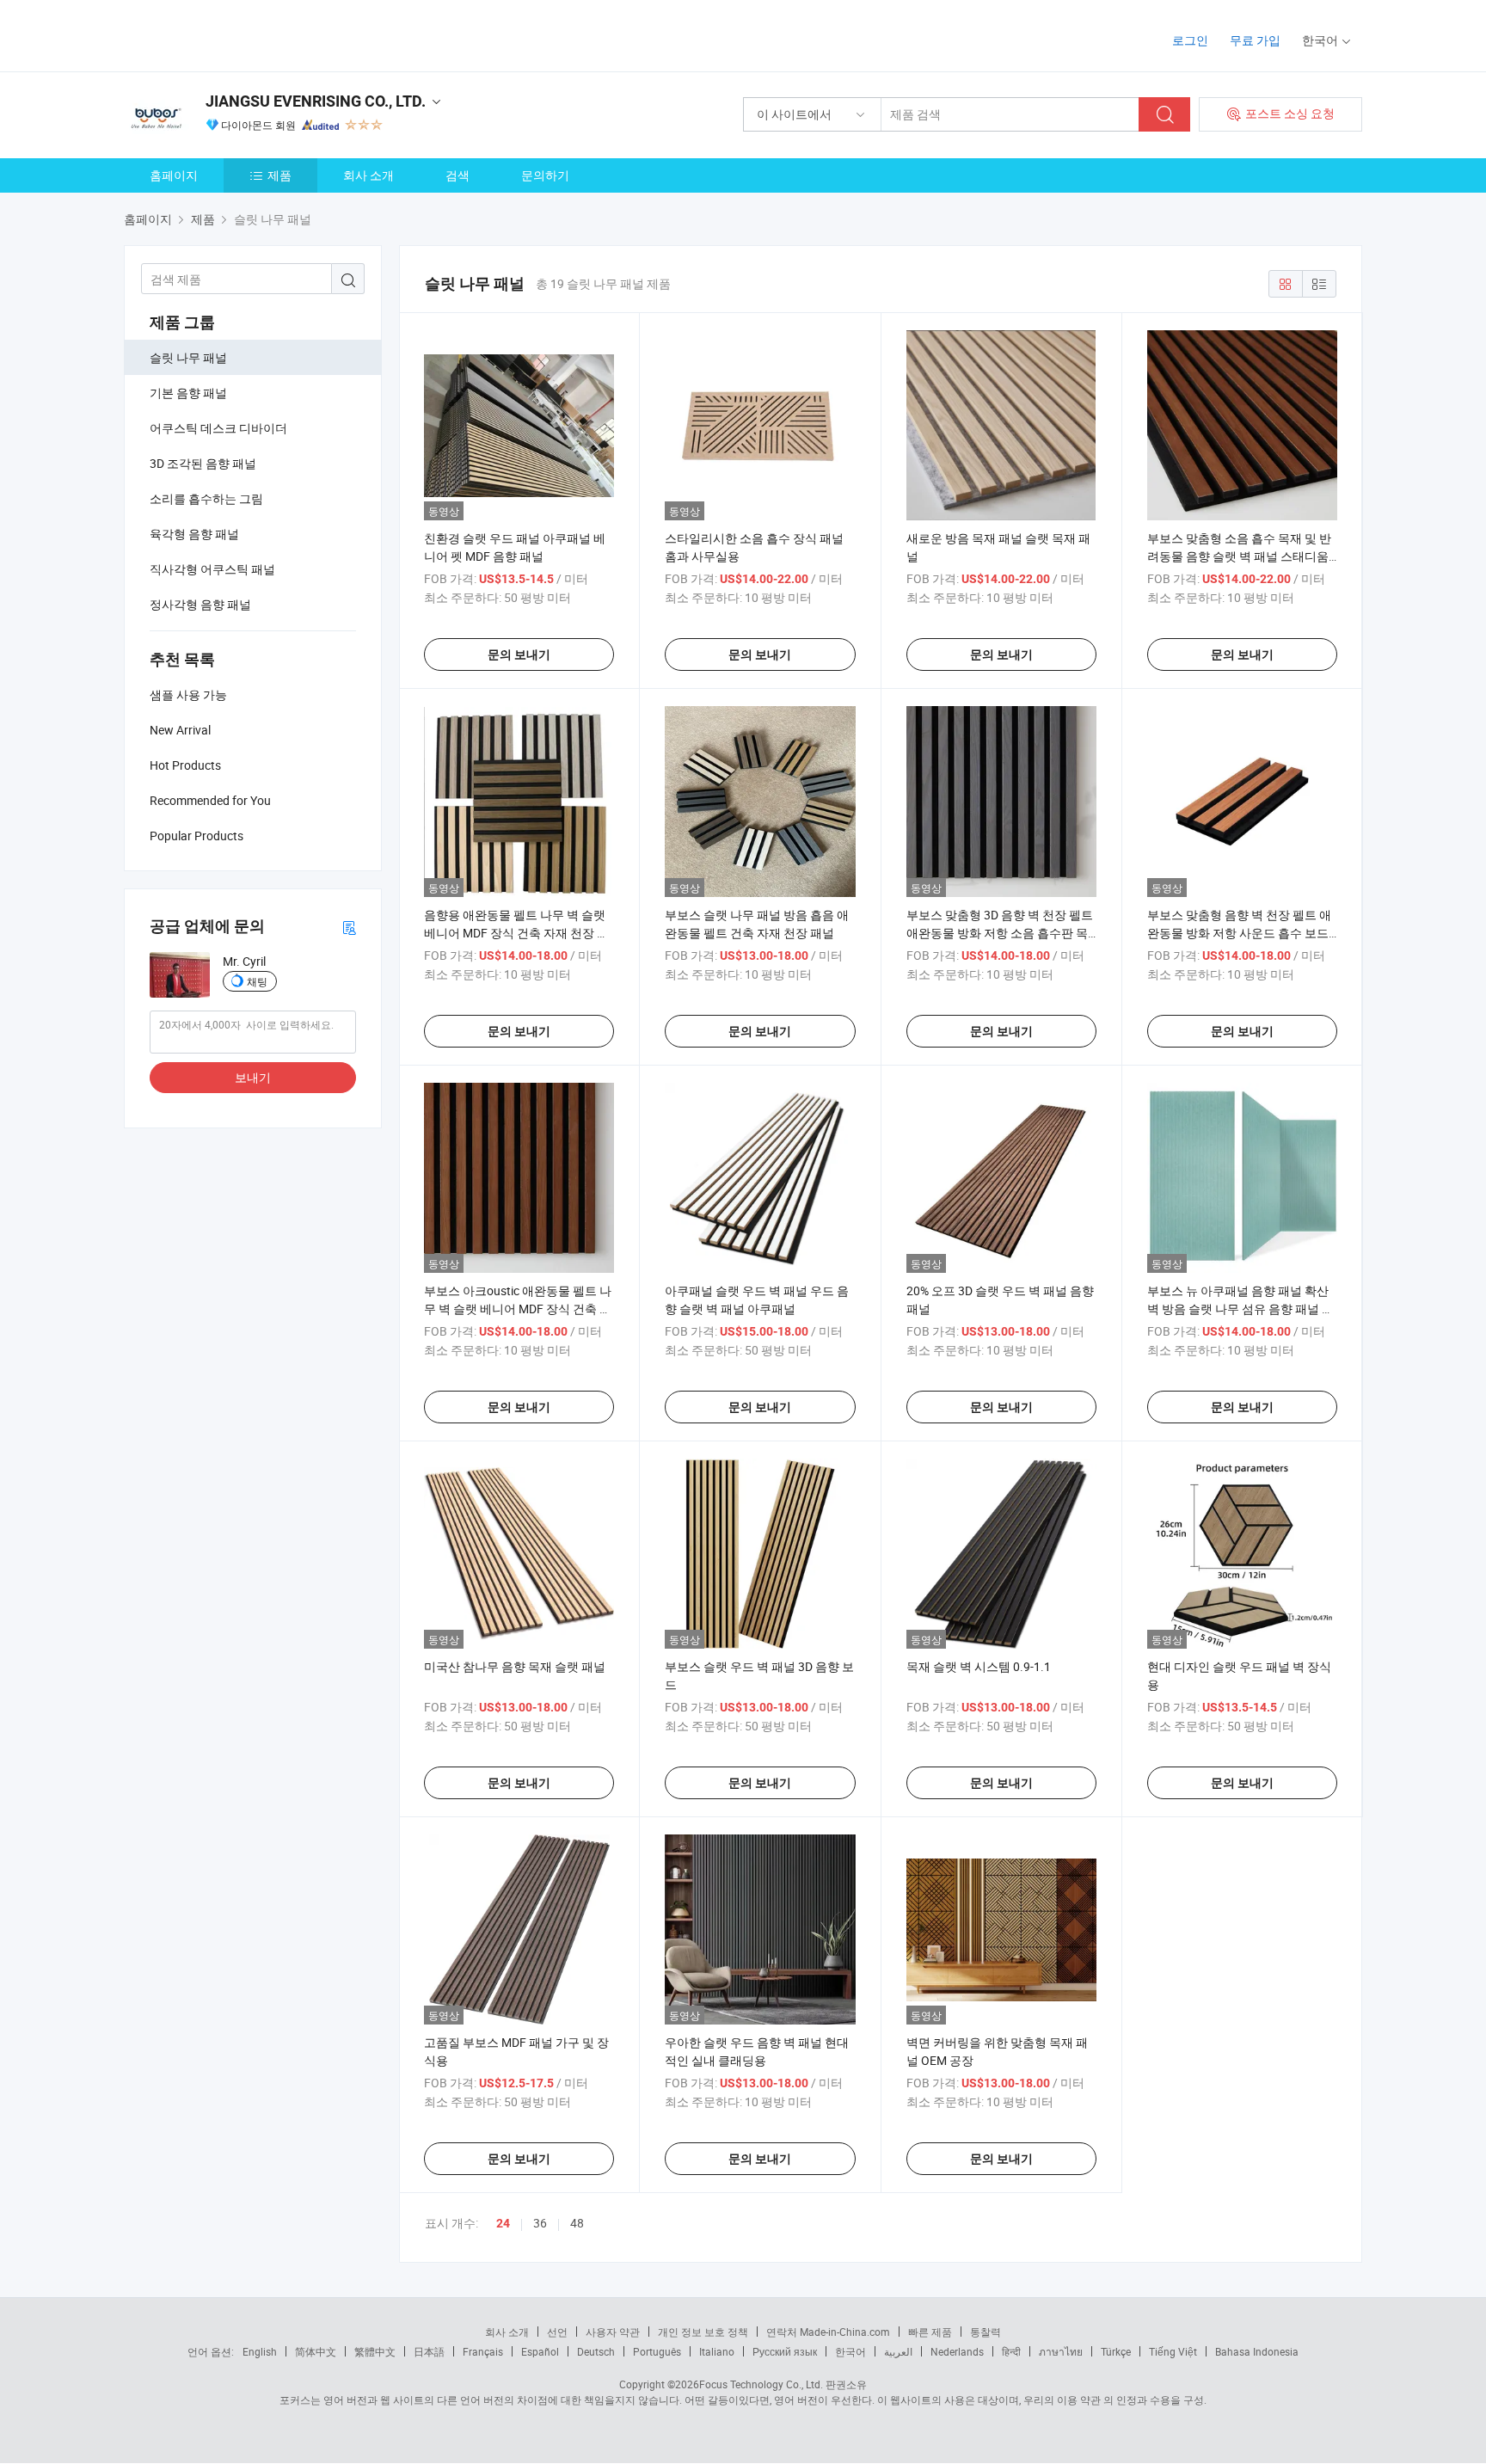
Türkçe (1116, 2351)
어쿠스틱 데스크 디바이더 (218, 428)
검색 (457, 175)
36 (540, 2223)
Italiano (717, 2351)
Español (540, 2351)
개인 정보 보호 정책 (703, 2332)
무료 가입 (1255, 40)
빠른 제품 (930, 2332)
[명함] (349, 927)
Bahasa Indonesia (1257, 2351)
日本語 (429, 2351)
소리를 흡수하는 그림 (206, 498)
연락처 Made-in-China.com (828, 2332)
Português (657, 2351)
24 (503, 2223)
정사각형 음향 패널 (200, 604)
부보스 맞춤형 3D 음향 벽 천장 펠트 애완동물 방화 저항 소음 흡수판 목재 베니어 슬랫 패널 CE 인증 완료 (1000, 933)
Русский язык (785, 2351)
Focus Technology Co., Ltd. (761, 2384)
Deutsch (596, 2351)
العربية (898, 2351)
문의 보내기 (519, 654)
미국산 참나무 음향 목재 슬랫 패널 (515, 1666)
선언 (557, 2332)
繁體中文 (375, 2351)
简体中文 (316, 2351)
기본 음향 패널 (188, 393)
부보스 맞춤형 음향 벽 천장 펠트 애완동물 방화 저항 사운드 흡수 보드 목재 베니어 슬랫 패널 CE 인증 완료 (1240, 933)
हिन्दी (1011, 2351)
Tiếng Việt (1173, 2351)
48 (577, 2223)
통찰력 (986, 2332)
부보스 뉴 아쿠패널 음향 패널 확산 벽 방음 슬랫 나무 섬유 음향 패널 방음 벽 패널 (1240, 1309)
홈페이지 (174, 175)
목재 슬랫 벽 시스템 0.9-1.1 (979, 1666)
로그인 (1190, 40)
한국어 (850, 2351)
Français (483, 2351)
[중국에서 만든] (234, 34)
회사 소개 (368, 175)
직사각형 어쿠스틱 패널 (212, 569)
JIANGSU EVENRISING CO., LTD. (316, 101)
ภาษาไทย (1061, 2351)
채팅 (257, 981)
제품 (279, 175)
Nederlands (957, 2351)
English (260, 2351)
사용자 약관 (613, 2332)
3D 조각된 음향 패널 (203, 463)
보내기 (253, 1077)
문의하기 (545, 175)
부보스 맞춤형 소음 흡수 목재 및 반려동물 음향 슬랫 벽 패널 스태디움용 (1239, 556)
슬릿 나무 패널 (188, 357)
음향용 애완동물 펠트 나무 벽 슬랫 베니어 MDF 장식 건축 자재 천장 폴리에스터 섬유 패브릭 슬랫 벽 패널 (516, 933)
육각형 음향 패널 (194, 534)
